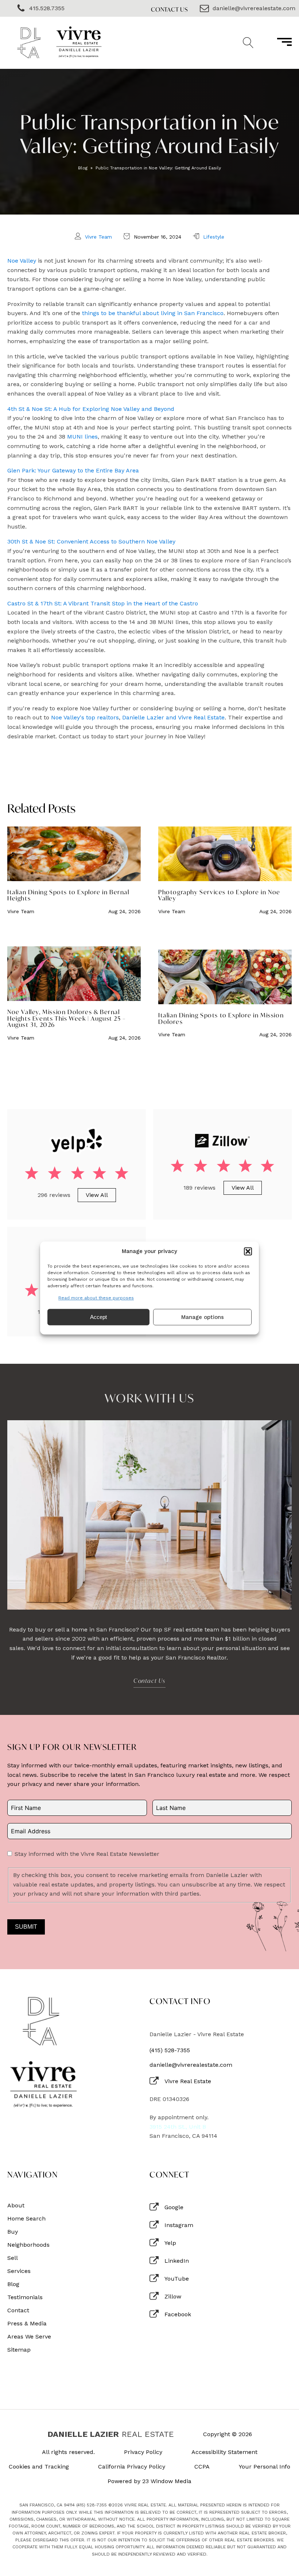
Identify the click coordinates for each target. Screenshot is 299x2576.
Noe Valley (22, 261)
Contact (18, 2310)
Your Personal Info (265, 2467)
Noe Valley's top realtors (85, 717)
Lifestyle (214, 237)
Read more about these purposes (96, 1298)
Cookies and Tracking (39, 2467)
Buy (13, 2232)
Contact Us (170, 9)
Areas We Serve (29, 2337)
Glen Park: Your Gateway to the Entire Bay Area (73, 470)
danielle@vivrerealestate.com (191, 2065)
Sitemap (19, 2350)
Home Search (26, 2219)
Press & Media (27, 2324)
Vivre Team (98, 237)
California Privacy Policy (132, 2467)
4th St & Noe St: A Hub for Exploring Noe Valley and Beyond (91, 409)
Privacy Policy (143, 2452)
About (16, 2206)
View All (97, 1195)
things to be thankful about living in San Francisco (153, 313)
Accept (98, 1317)
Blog (83, 168)
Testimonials (25, 2297)
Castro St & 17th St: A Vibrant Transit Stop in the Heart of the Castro (103, 603)
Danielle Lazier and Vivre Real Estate (173, 717)
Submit (26, 1927)
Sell (13, 2258)
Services (19, 2271)
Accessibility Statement (224, 2452)
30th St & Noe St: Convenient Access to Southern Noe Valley (91, 541)
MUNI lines (82, 437)
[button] (248, 1251)
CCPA (202, 2467)
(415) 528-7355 (170, 2050)
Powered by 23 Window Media (149, 2481)
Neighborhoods (28, 2245)
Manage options (203, 1317)
